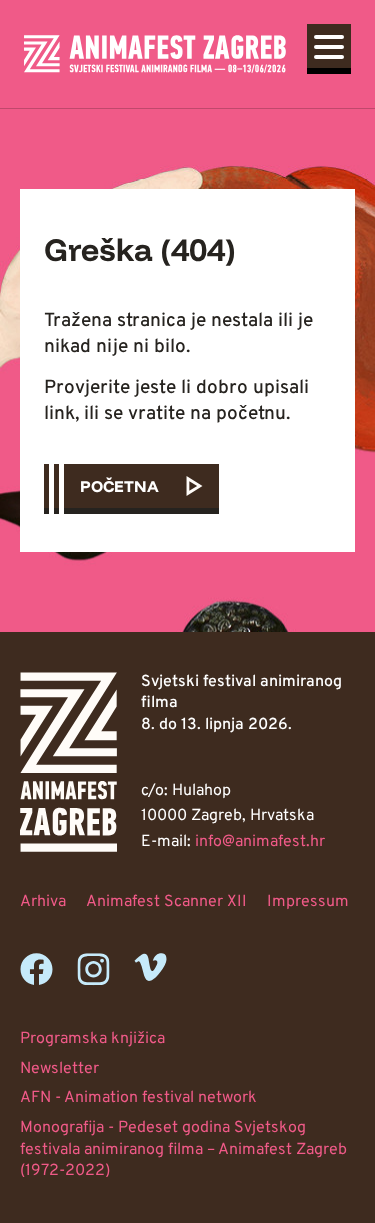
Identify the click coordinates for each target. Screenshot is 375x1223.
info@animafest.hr (260, 842)
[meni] (329, 46)
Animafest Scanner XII (166, 902)
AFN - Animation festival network (138, 1098)
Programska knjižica (92, 1039)
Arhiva (43, 902)
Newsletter (59, 1069)
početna (119, 486)
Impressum (308, 902)
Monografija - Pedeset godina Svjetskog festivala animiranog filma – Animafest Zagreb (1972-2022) (183, 1149)
